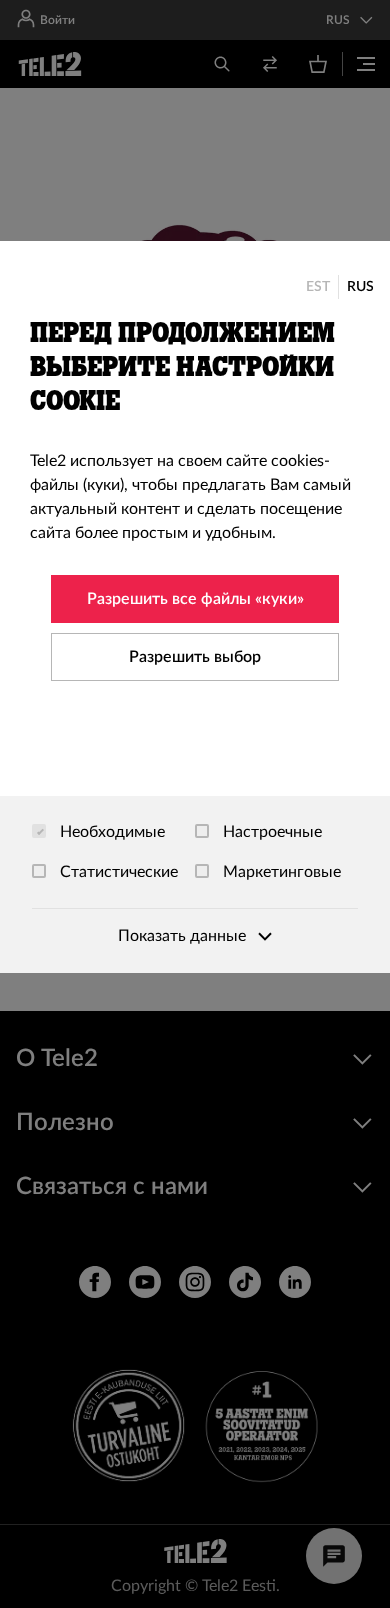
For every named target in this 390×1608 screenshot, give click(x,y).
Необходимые (110, 832)
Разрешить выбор (195, 657)
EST (318, 287)
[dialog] (195, 607)
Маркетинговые (280, 872)
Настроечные (270, 832)
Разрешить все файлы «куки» (195, 599)
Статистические (117, 872)
